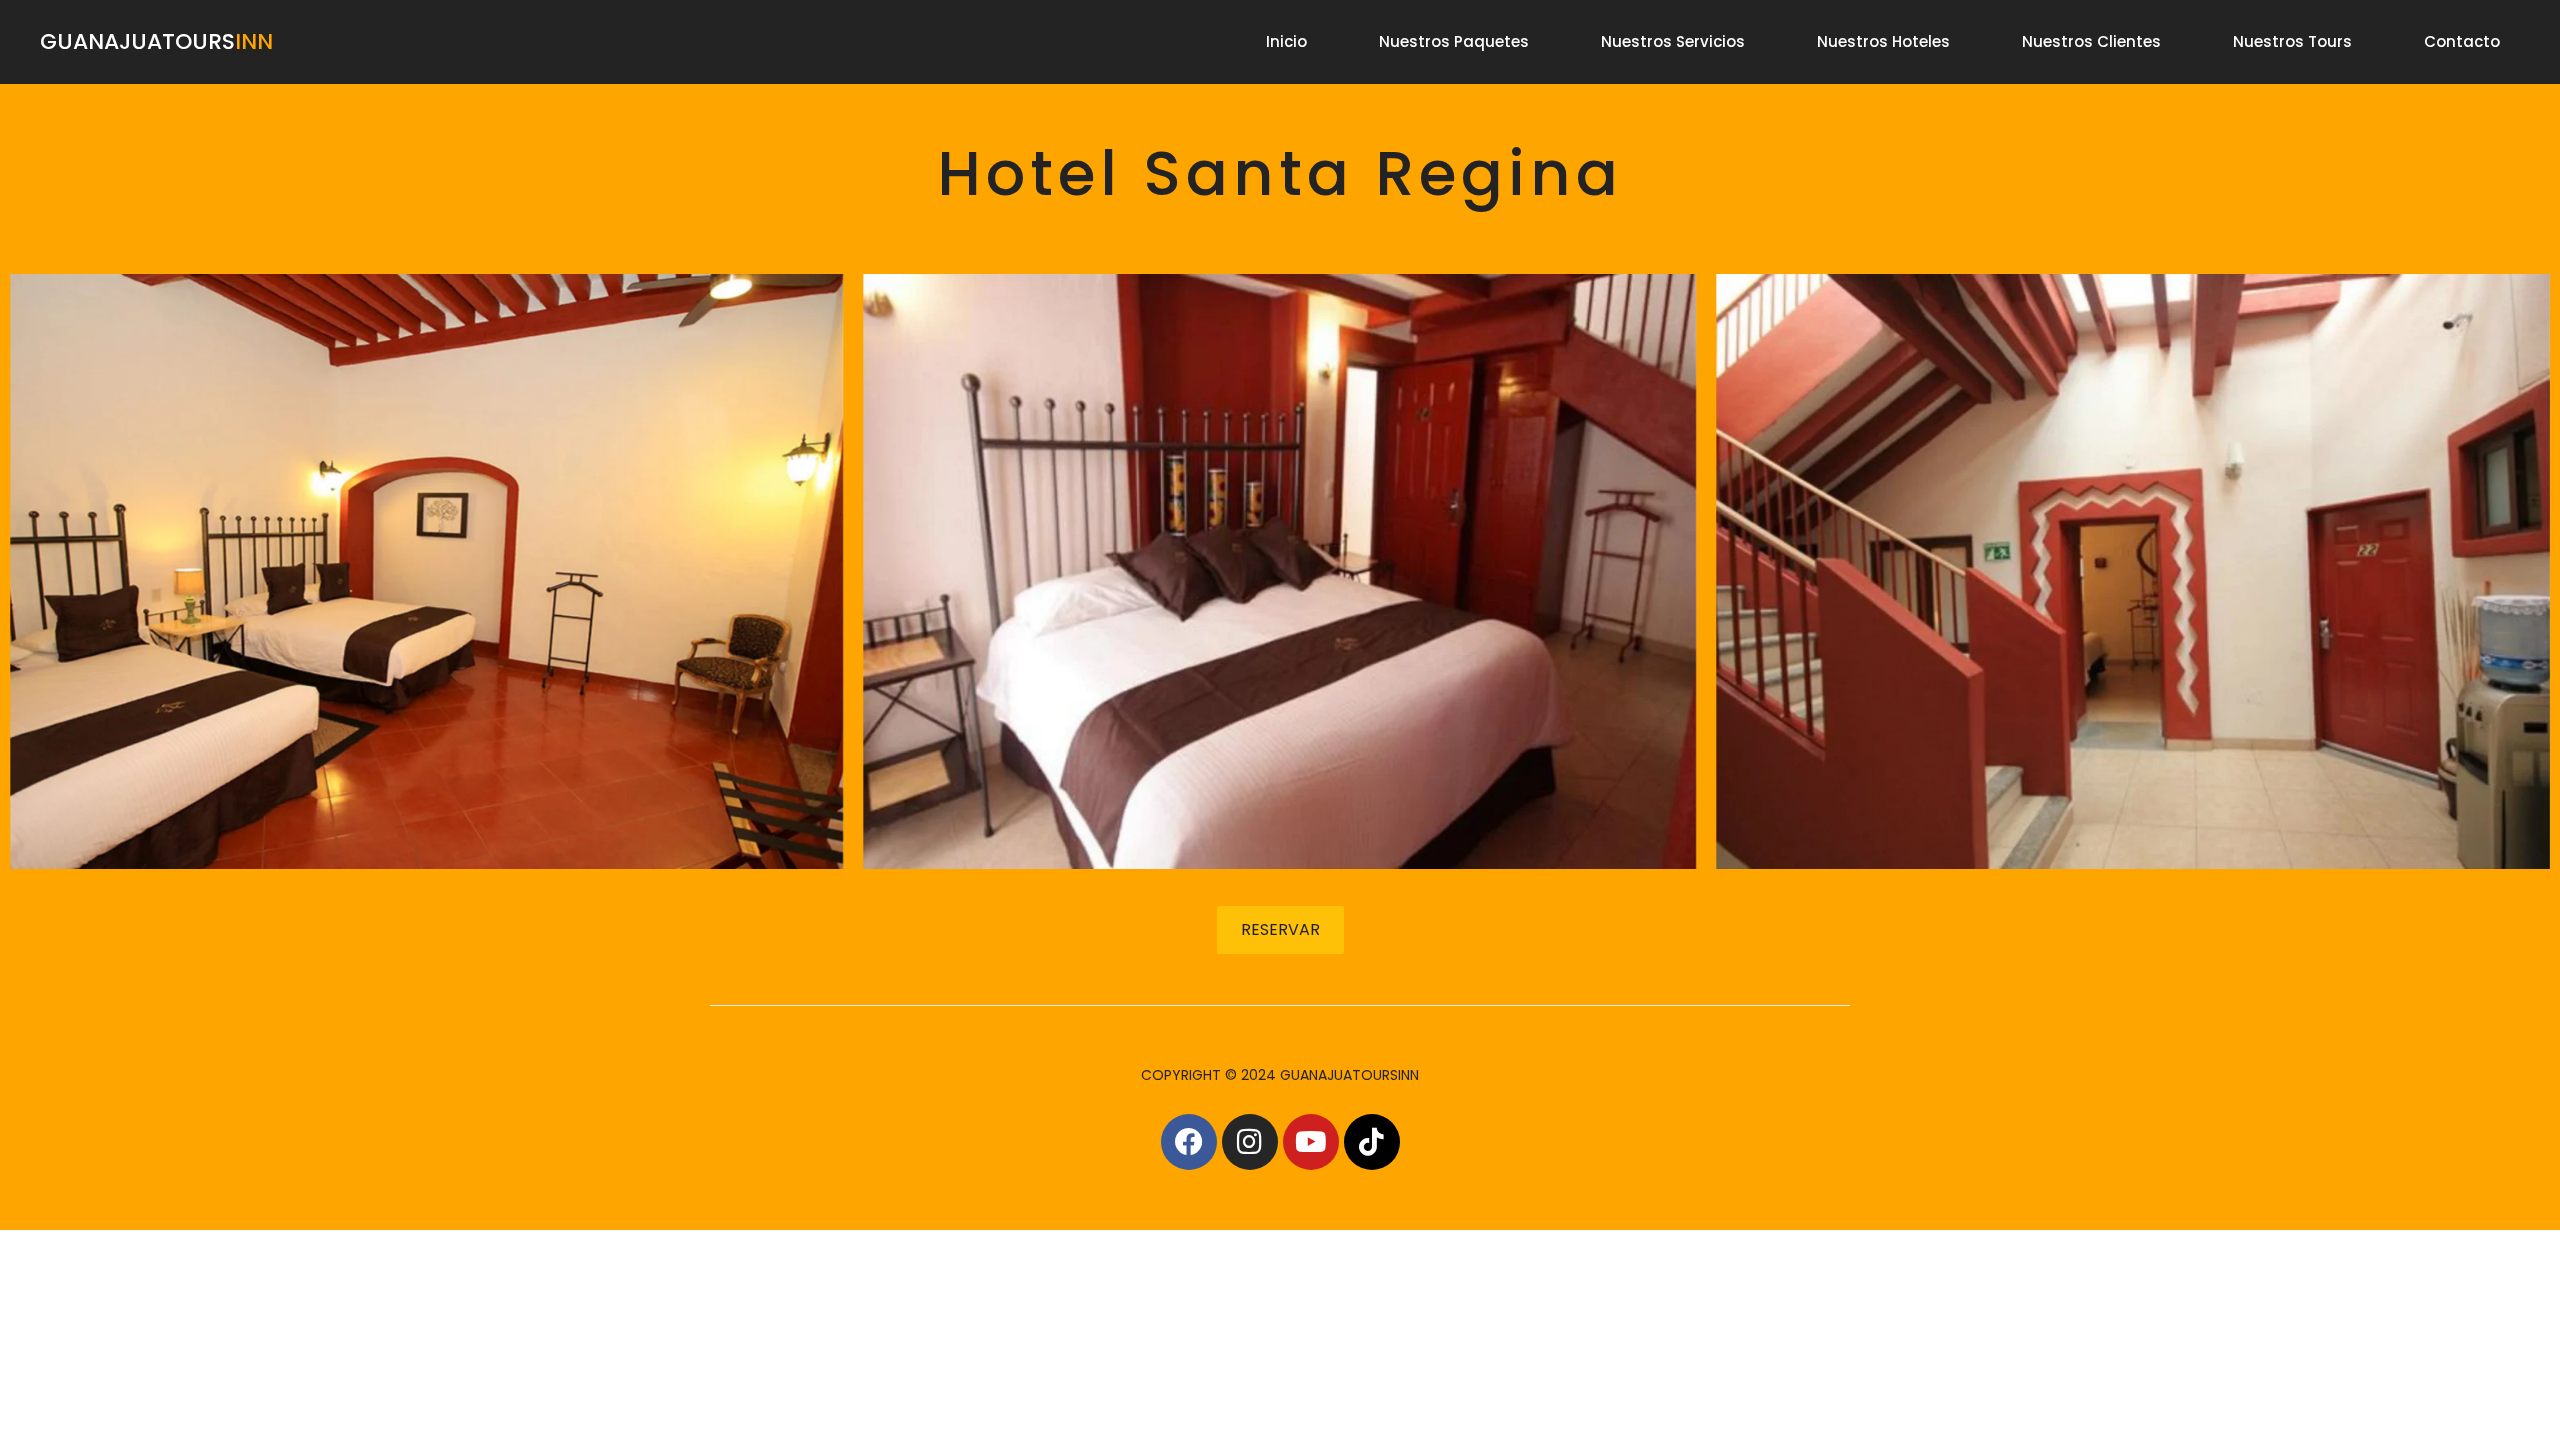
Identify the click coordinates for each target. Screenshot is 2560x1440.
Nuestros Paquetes (1454, 41)
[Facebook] (1189, 1142)
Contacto (2462, 41)
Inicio (1286, 41)
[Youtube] (1311, 1142)
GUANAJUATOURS (156, 41)
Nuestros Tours (2292, 41)
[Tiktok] (1372, 1142)
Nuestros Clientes (2091, 41)
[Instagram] (1250, 1142)
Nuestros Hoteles (1883, 41)
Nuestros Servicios (1673, 41)
